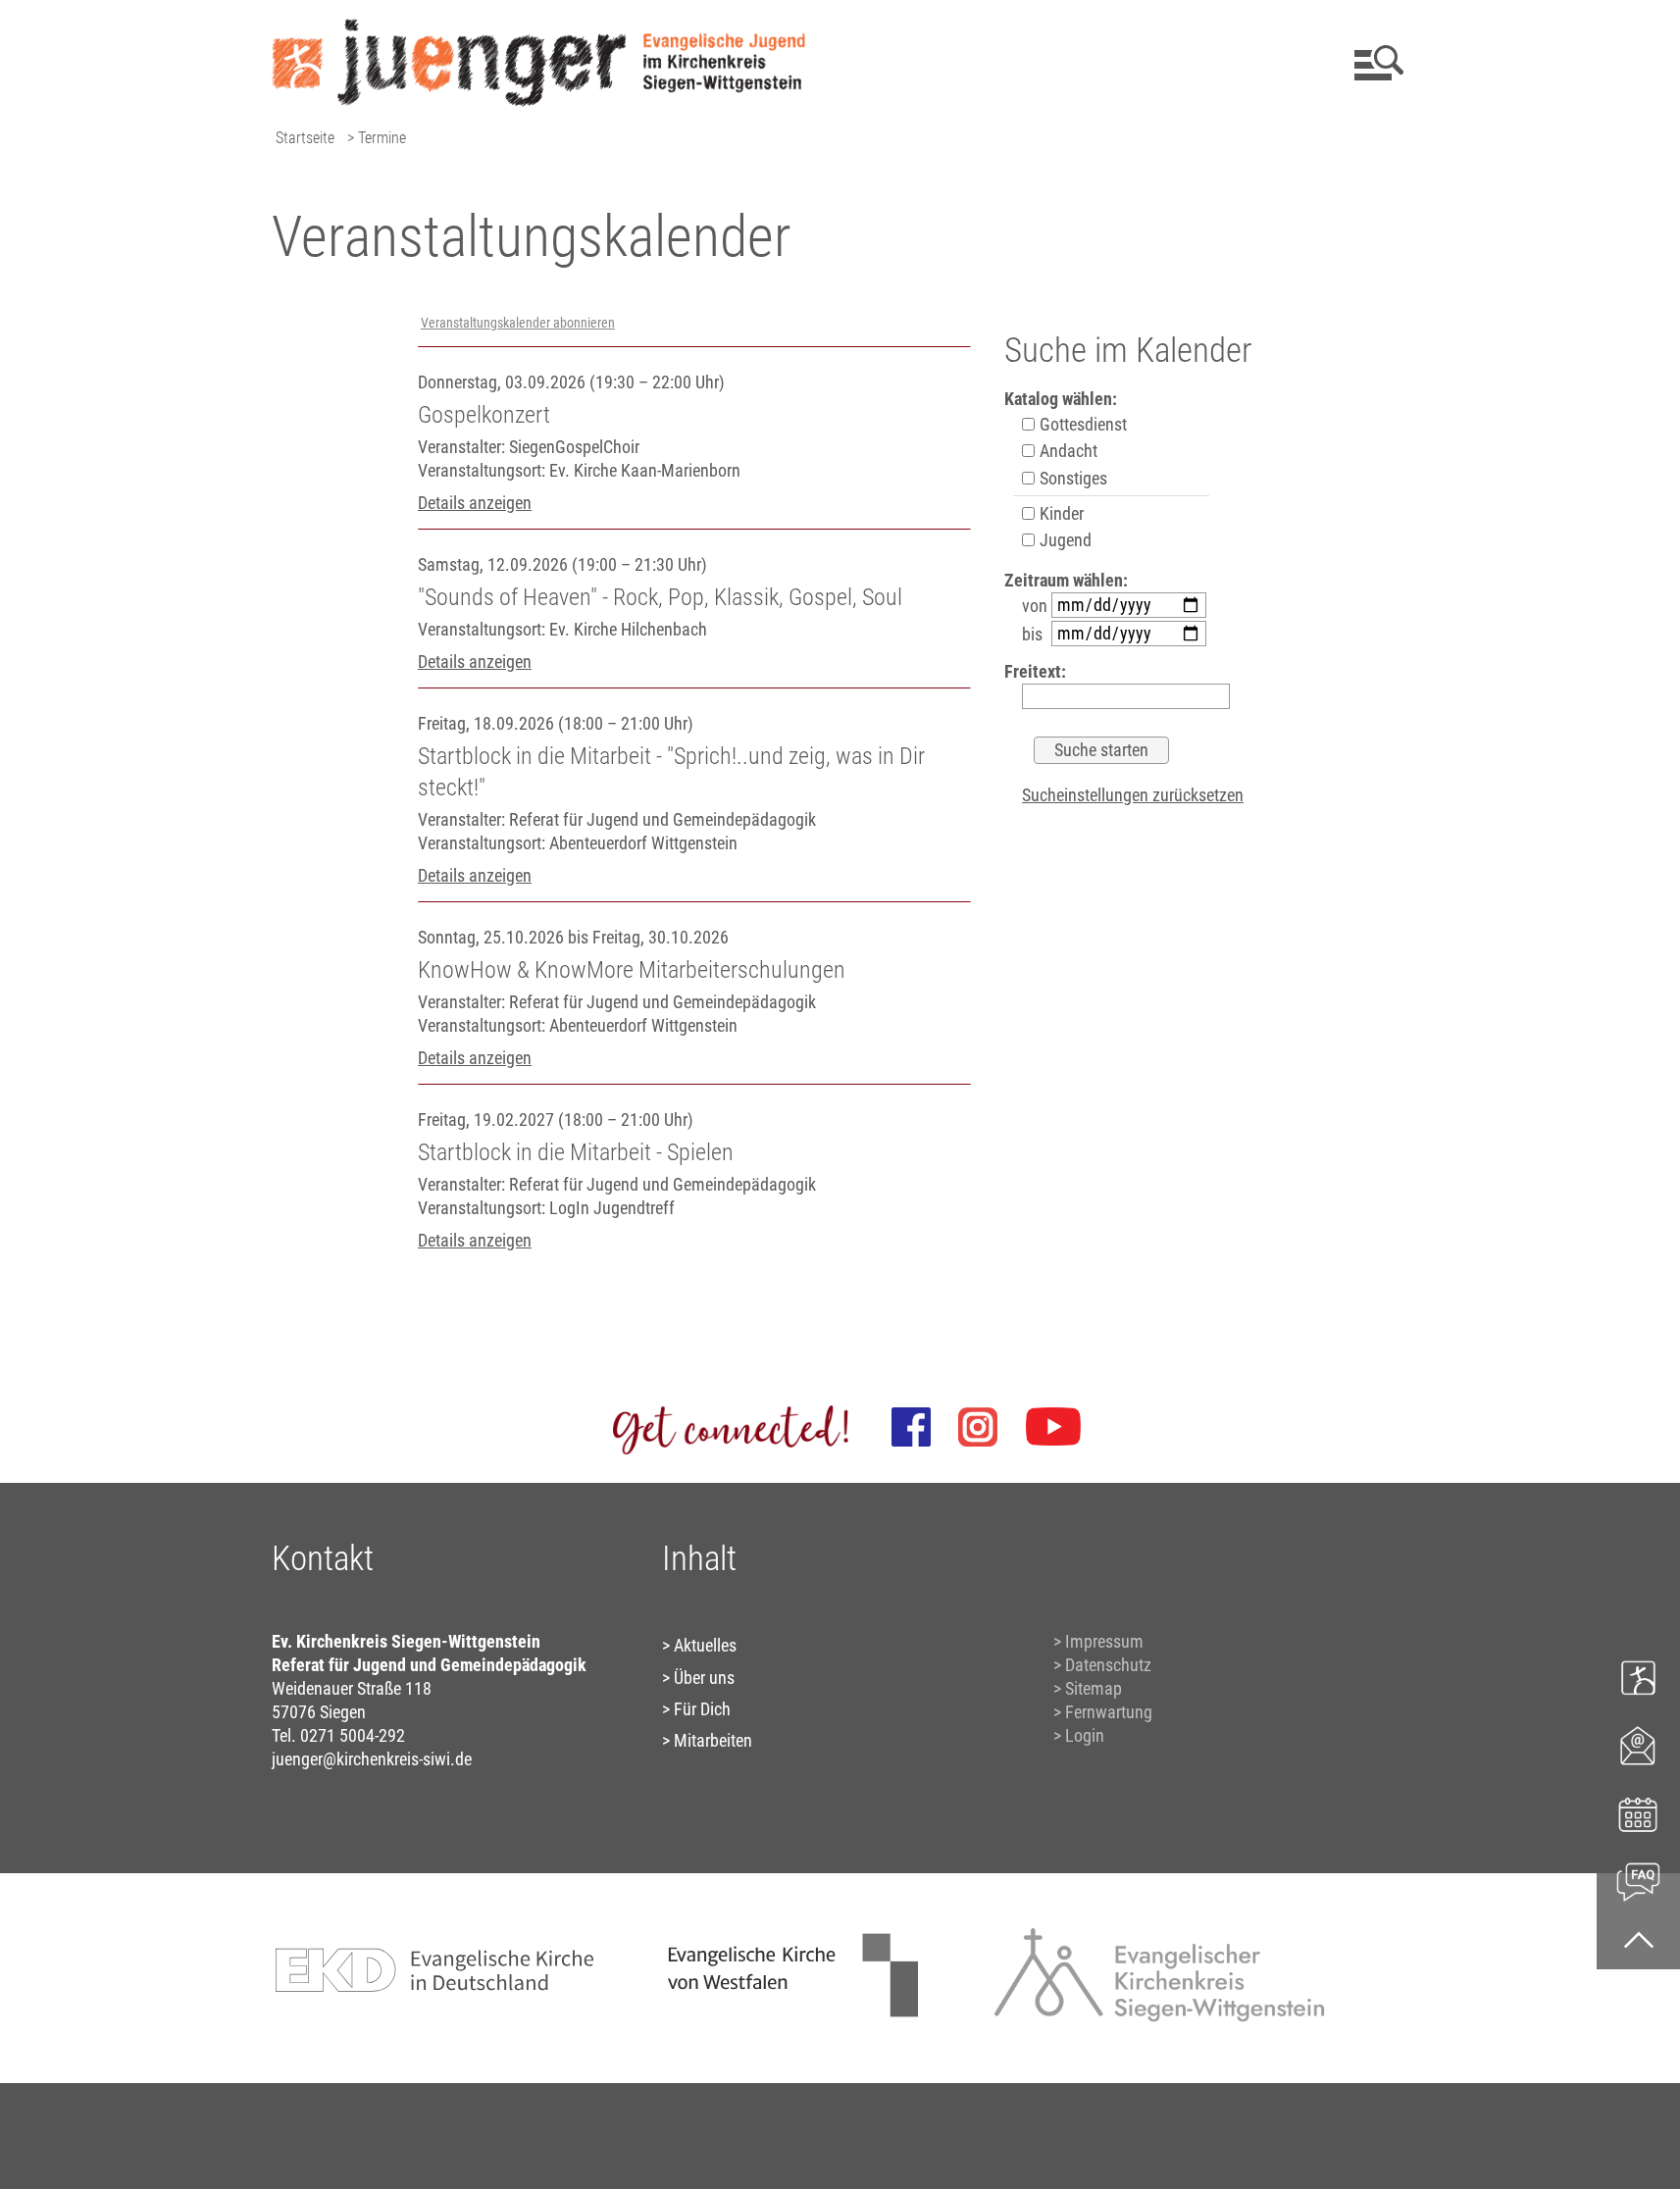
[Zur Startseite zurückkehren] (539, 25)
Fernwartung (1109, 1712)
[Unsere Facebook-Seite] (911, 1427)
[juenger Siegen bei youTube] (1053, 1427)
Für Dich (702, 1709)
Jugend (1064, 540)
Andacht (1067, 451)
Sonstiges (1071, 478)
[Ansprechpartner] (1638, 1744)
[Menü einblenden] (1375, 63)
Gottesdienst (1081, 424)
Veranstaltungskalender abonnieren (518, 323)
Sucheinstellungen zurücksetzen (1133, 795)
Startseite (305, 138)
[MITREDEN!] (1638, 1677)
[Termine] (1638, 1812)
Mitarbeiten (713, 1740)
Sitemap (1094, 1688)
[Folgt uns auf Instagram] (978, 1427)
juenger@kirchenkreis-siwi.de (372, 1759)
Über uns (704, 1678)
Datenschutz (1108, 1665)
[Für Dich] (1638, 1880)
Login (1085, 1735)
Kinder (1060, 513)
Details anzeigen (475, 503)
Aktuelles (705, 1645)
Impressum (1104, 1641)
